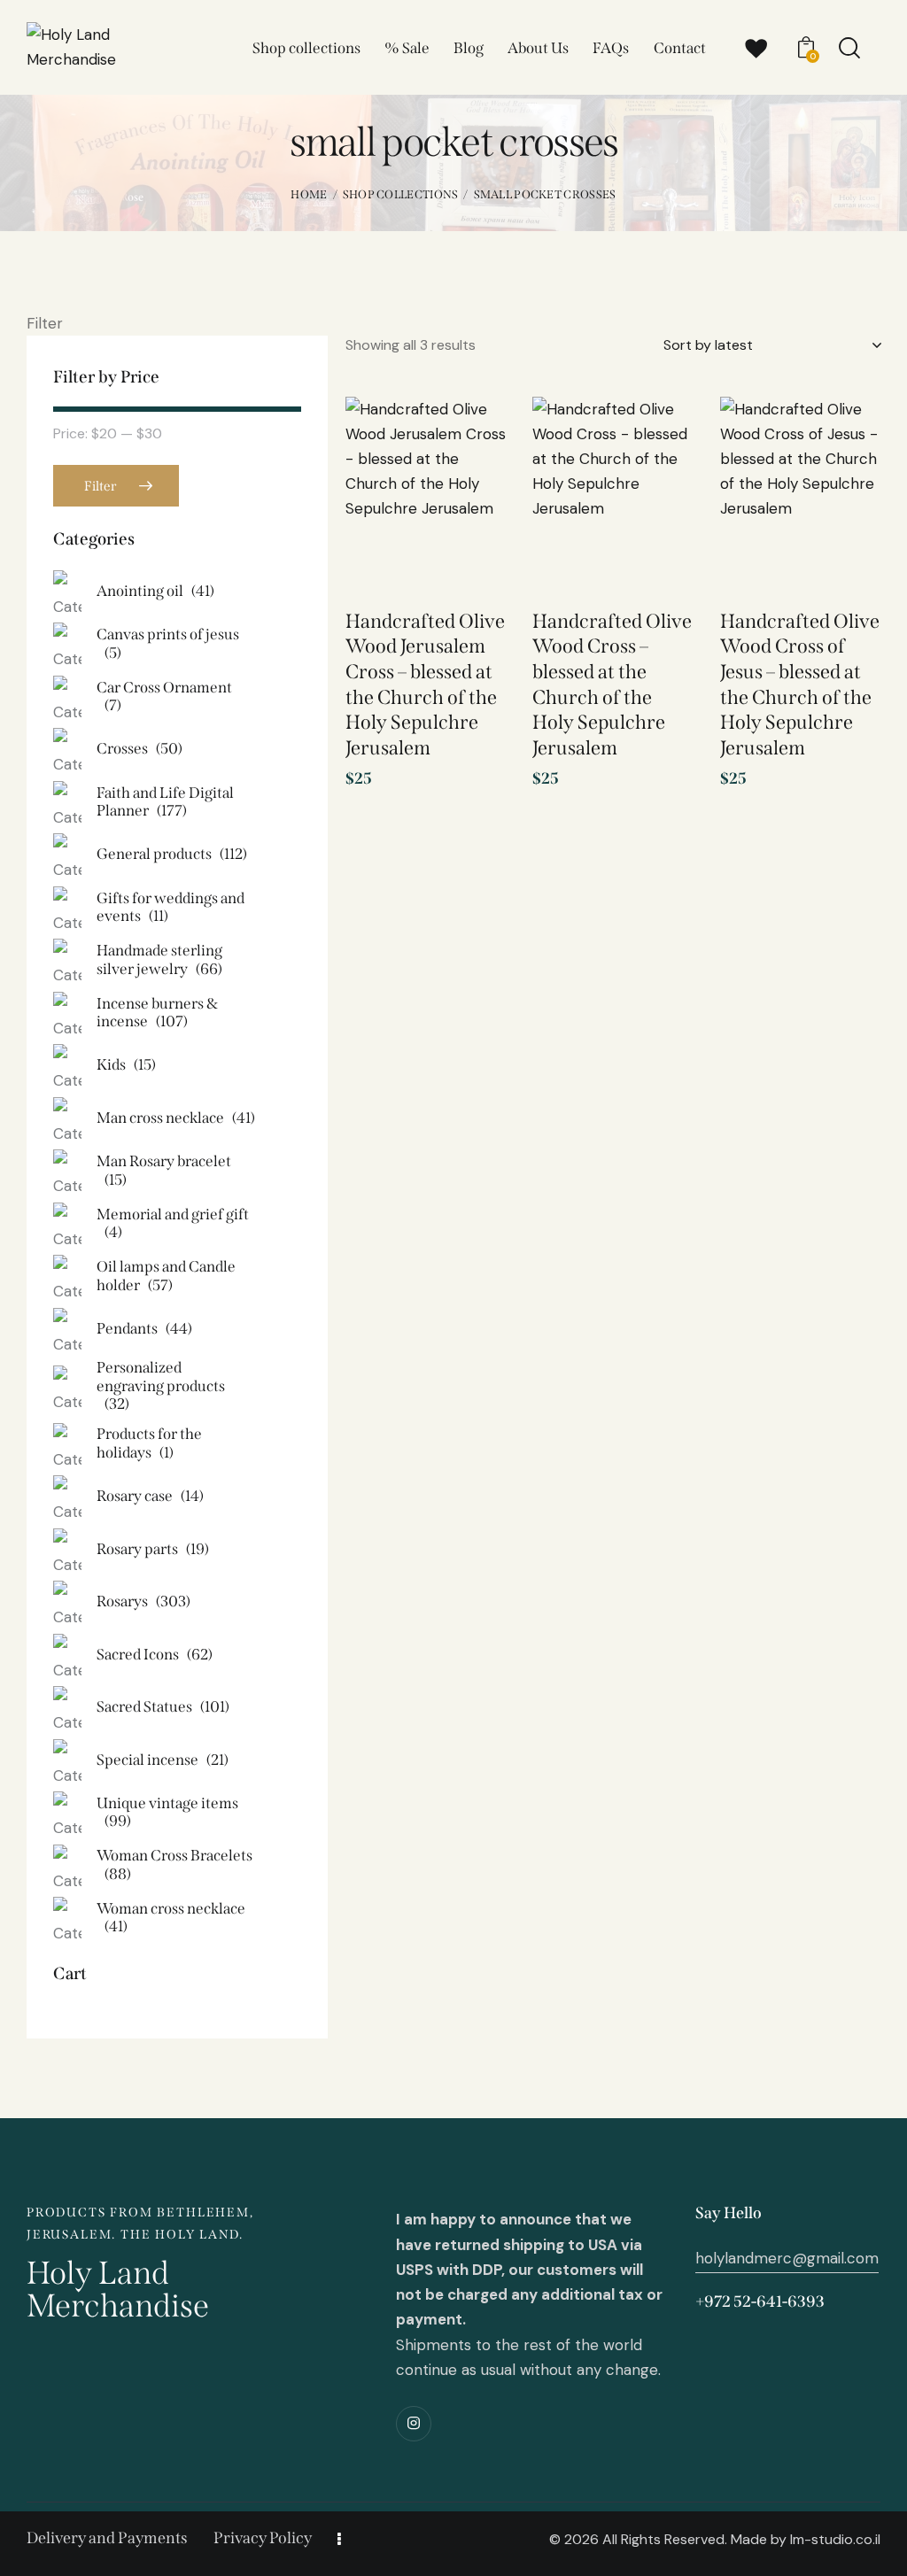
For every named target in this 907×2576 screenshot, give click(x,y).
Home (309, 194)
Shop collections (401, 194)
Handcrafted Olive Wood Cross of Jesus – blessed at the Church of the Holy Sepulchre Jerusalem (800, 685)
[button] (467, 440)
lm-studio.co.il (835, 2539)
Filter (100, 486)
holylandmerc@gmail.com (787, 2258)
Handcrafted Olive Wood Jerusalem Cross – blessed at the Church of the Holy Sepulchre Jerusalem (425, 685)
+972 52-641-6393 (760, 2301)
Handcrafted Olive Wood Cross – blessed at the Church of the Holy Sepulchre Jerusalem (612, 685)
